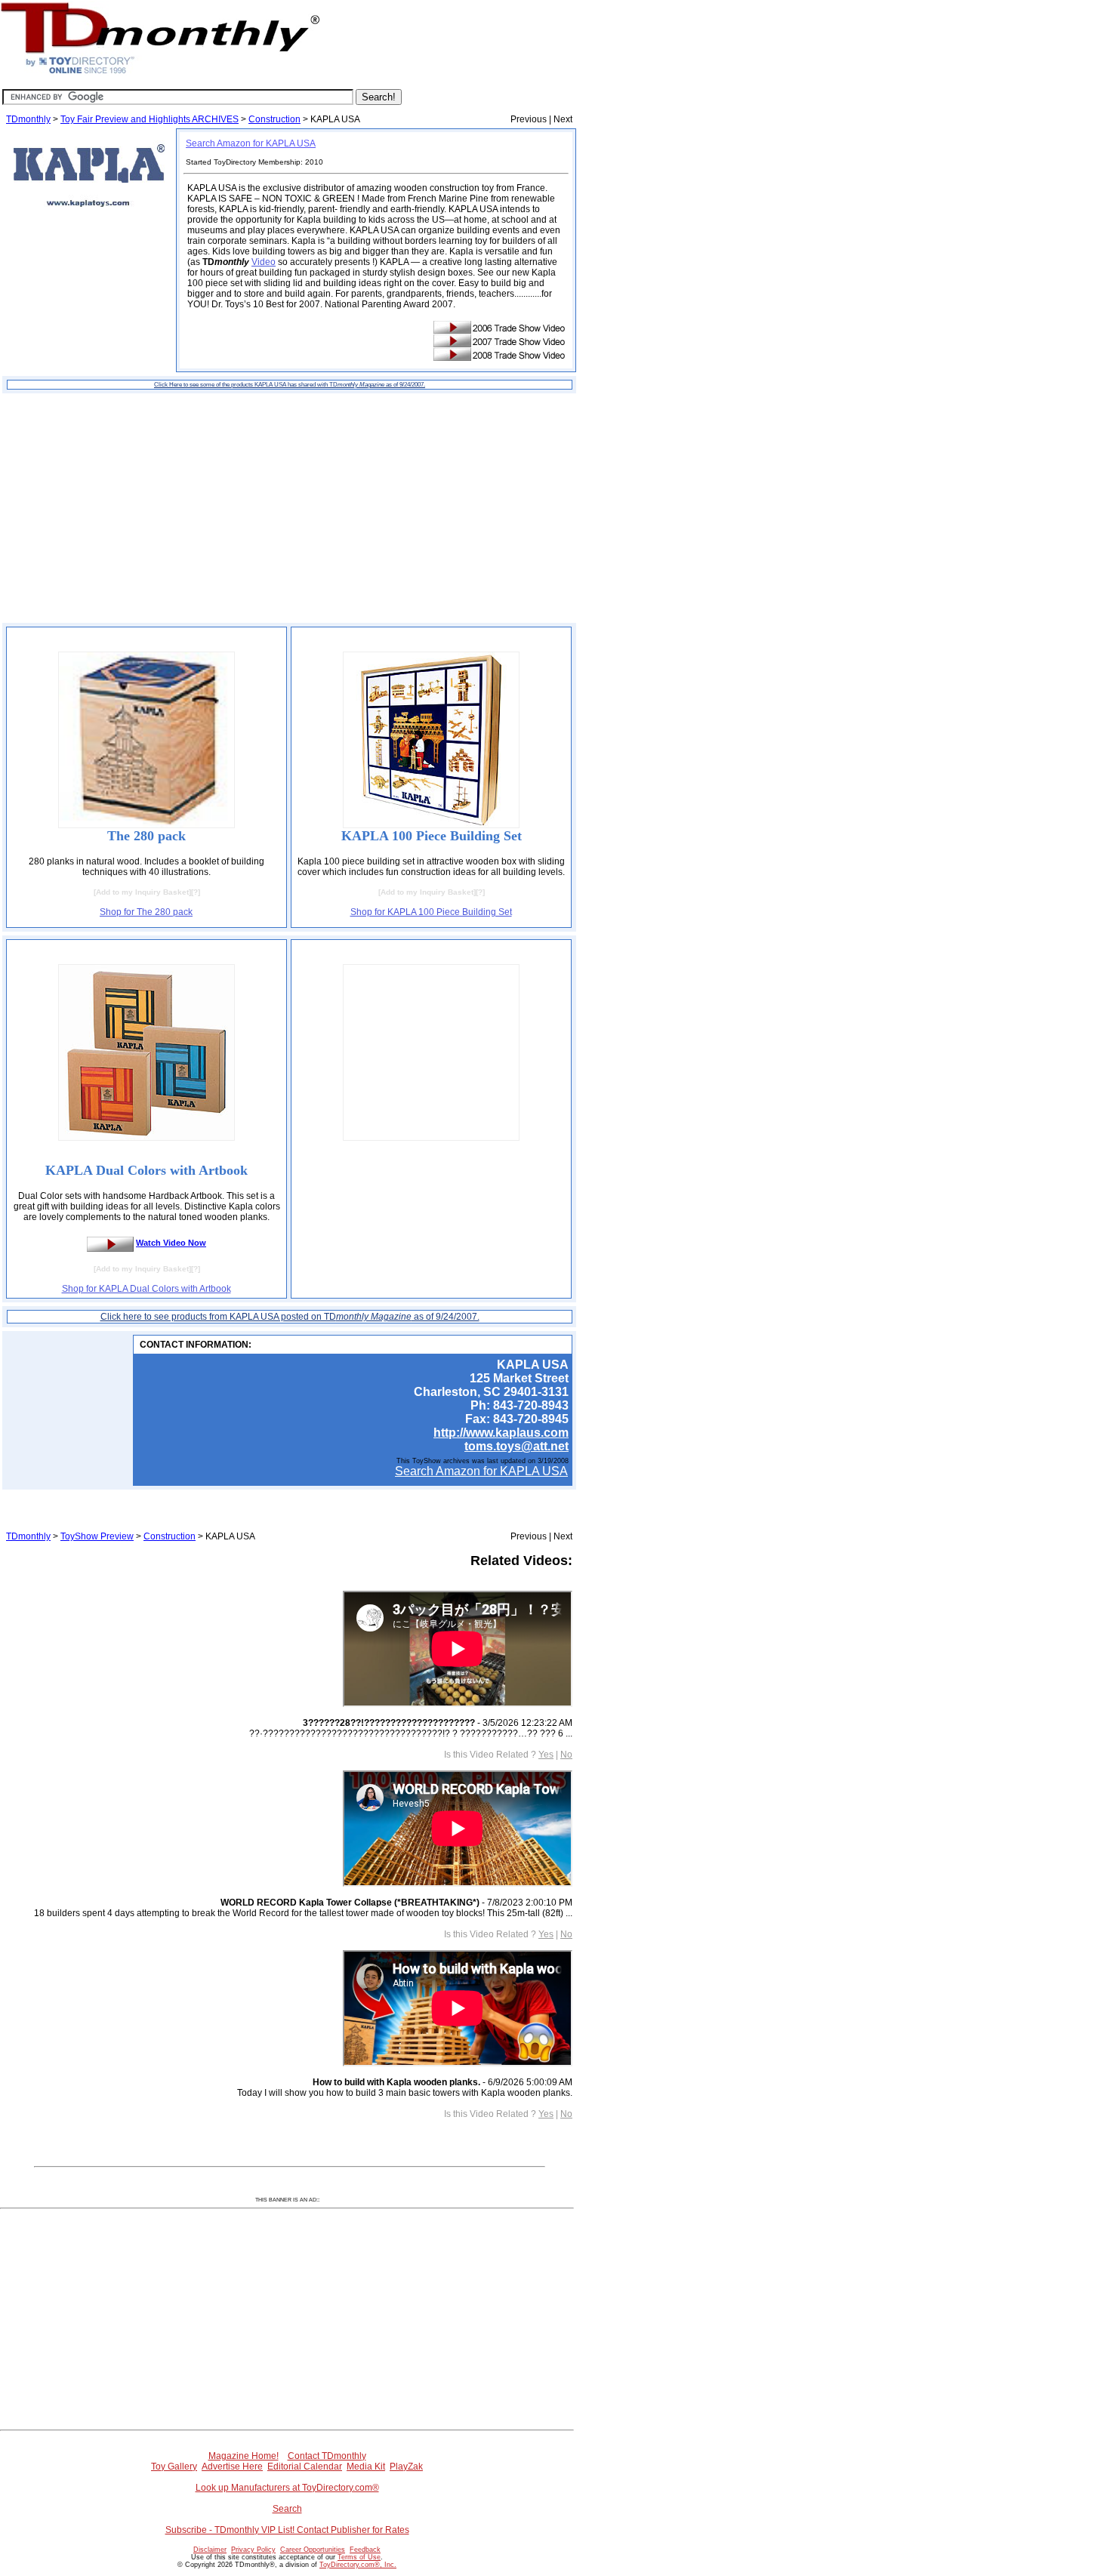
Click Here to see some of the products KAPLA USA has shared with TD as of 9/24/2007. (290, 385)
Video (264, 262)
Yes (546, 1755)
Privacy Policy (253, 2550)
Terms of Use (359, 2557)
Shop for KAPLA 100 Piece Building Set (431, 912)
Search (287, 2509)
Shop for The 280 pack (146, 912)
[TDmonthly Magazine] (160, 73)
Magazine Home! (244, 2456)
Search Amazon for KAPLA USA (251, 143)
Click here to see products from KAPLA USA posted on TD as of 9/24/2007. (290, 1317)
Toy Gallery (174, 2467)
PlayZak (406, 2467)
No (566, 1755)
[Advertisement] (289, 508)
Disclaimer (210, 2550)
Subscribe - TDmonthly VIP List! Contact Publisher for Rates (287, 2530)
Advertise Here (232, 2467)
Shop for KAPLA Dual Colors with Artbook (146, 1289)
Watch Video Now (171, 1243)
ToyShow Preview (97, 1536)
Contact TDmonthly (327, 2456)
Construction (274, 119)
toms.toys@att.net (516, 1446)
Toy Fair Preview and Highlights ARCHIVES (150, 119)
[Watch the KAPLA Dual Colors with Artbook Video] (110, 1243)
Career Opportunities (313, 2550)
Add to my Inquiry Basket (142, 892)
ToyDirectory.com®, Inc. (358, 2565)
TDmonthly (28, 119)
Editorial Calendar (305, 2467)
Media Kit (366, 2467)
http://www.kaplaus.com (501, 1433)
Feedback (365, 2550)
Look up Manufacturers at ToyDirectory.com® (287, 2488)
